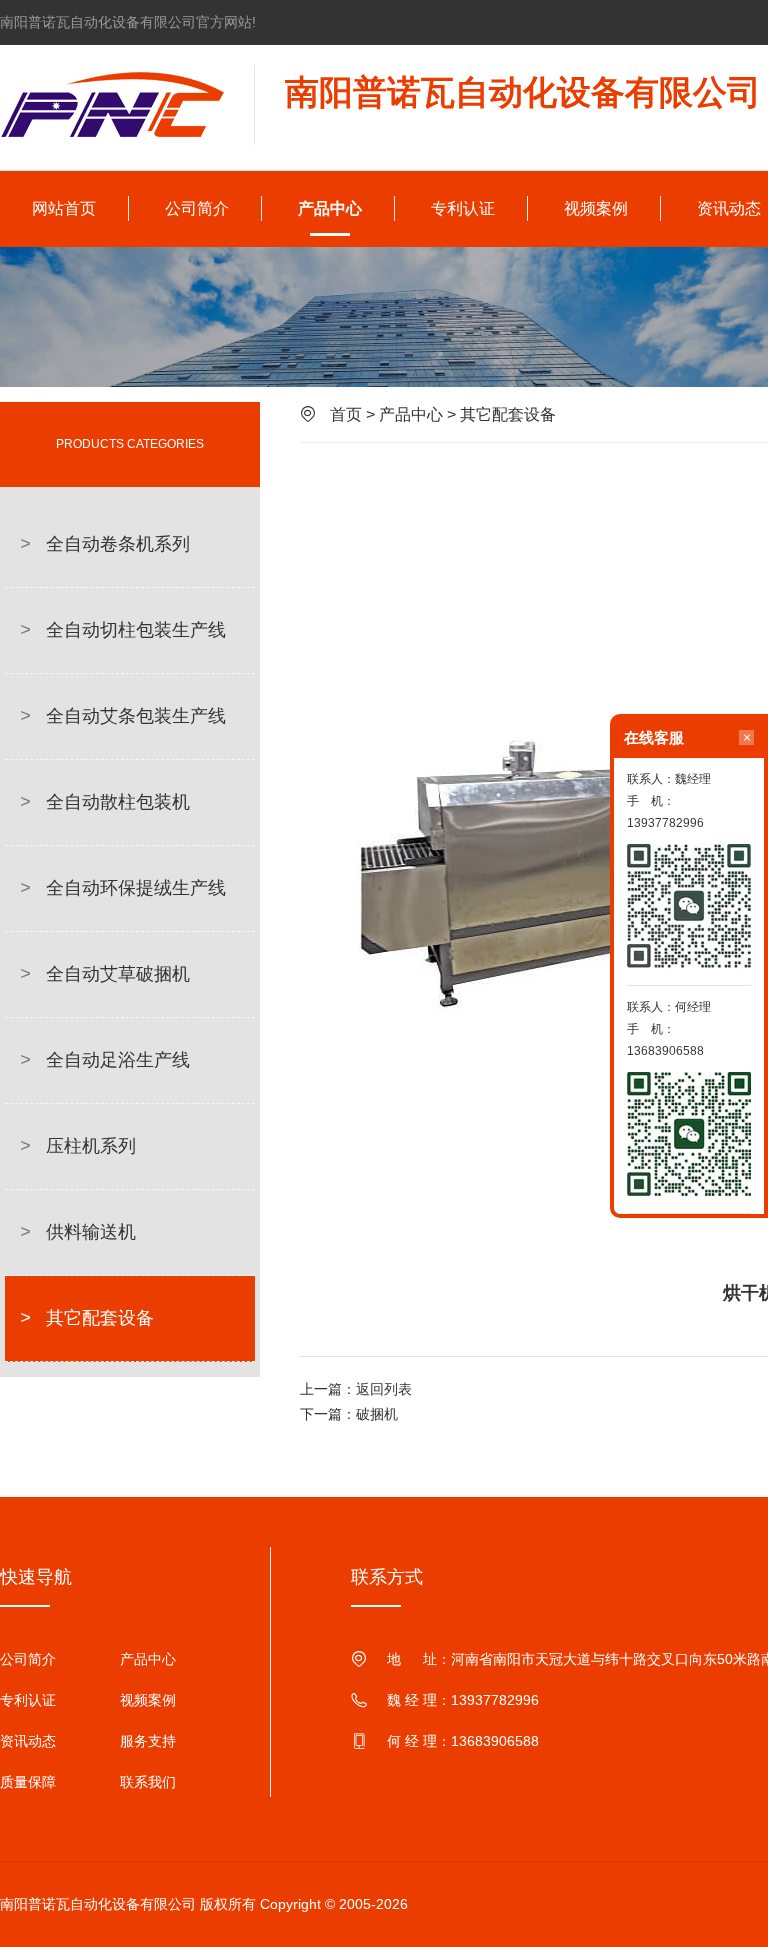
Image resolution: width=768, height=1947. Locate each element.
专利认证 (463, 208)
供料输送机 (78, 1232)
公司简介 (197, 208)
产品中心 (330, 208)
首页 (346, 414)
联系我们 (148, 1782)
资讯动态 (28, 1741)
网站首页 (64, 208)
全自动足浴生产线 (105, 1060)
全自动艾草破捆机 (105, 974)
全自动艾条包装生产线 (123, 716)
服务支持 (148, 1741)
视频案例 (596, 208)
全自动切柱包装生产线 (123, 630)
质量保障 (28, 1782)
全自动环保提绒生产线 (123, 888)
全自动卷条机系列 (105, 544)
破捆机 (377, 1414)
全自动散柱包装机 (105, 802)
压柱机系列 (78, 1146)
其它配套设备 (87, 1318)
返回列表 (384, 1389)
